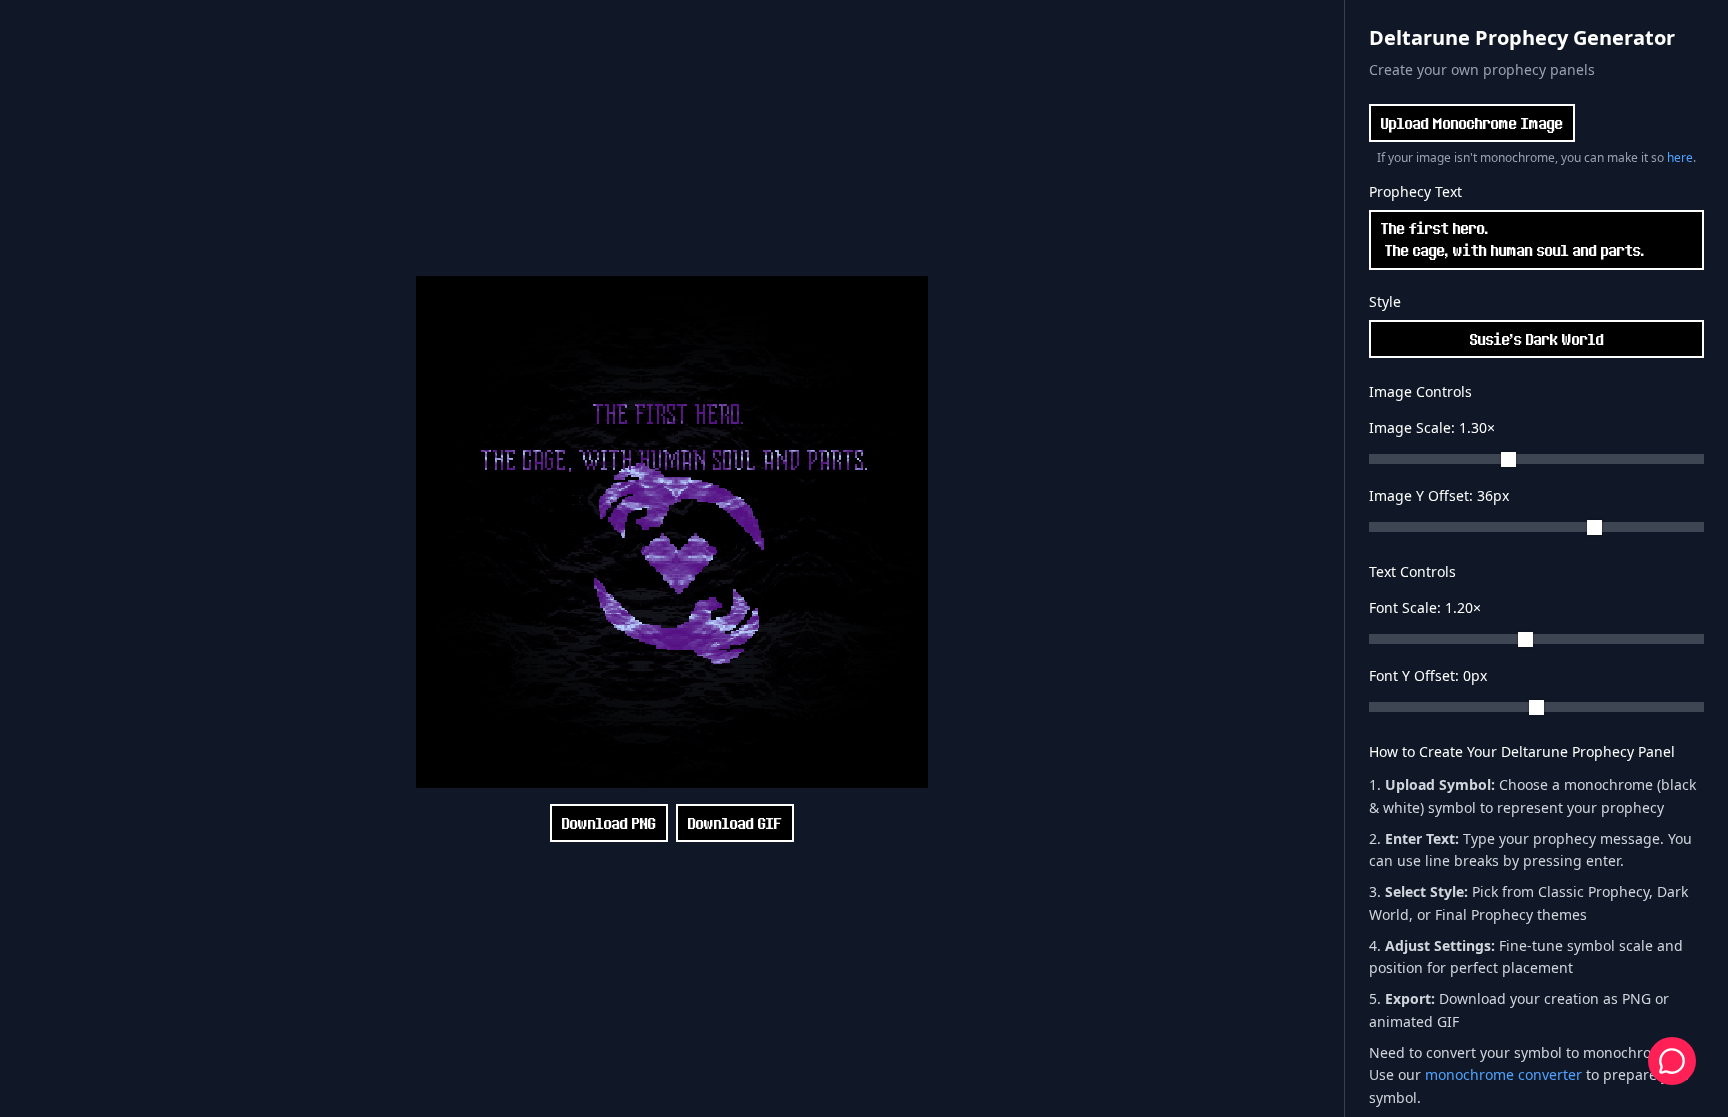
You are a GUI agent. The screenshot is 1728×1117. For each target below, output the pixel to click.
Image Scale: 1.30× (1432, 427)
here (1680, 157)
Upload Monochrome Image (1472, 123)
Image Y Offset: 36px (1439, 495)
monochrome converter (1503, 1074)
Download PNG (609, 823)
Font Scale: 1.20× (1425, 607)
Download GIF (735, 823)
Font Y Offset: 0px (1428, 675)
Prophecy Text (1415, 191)
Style (1385, 301)
